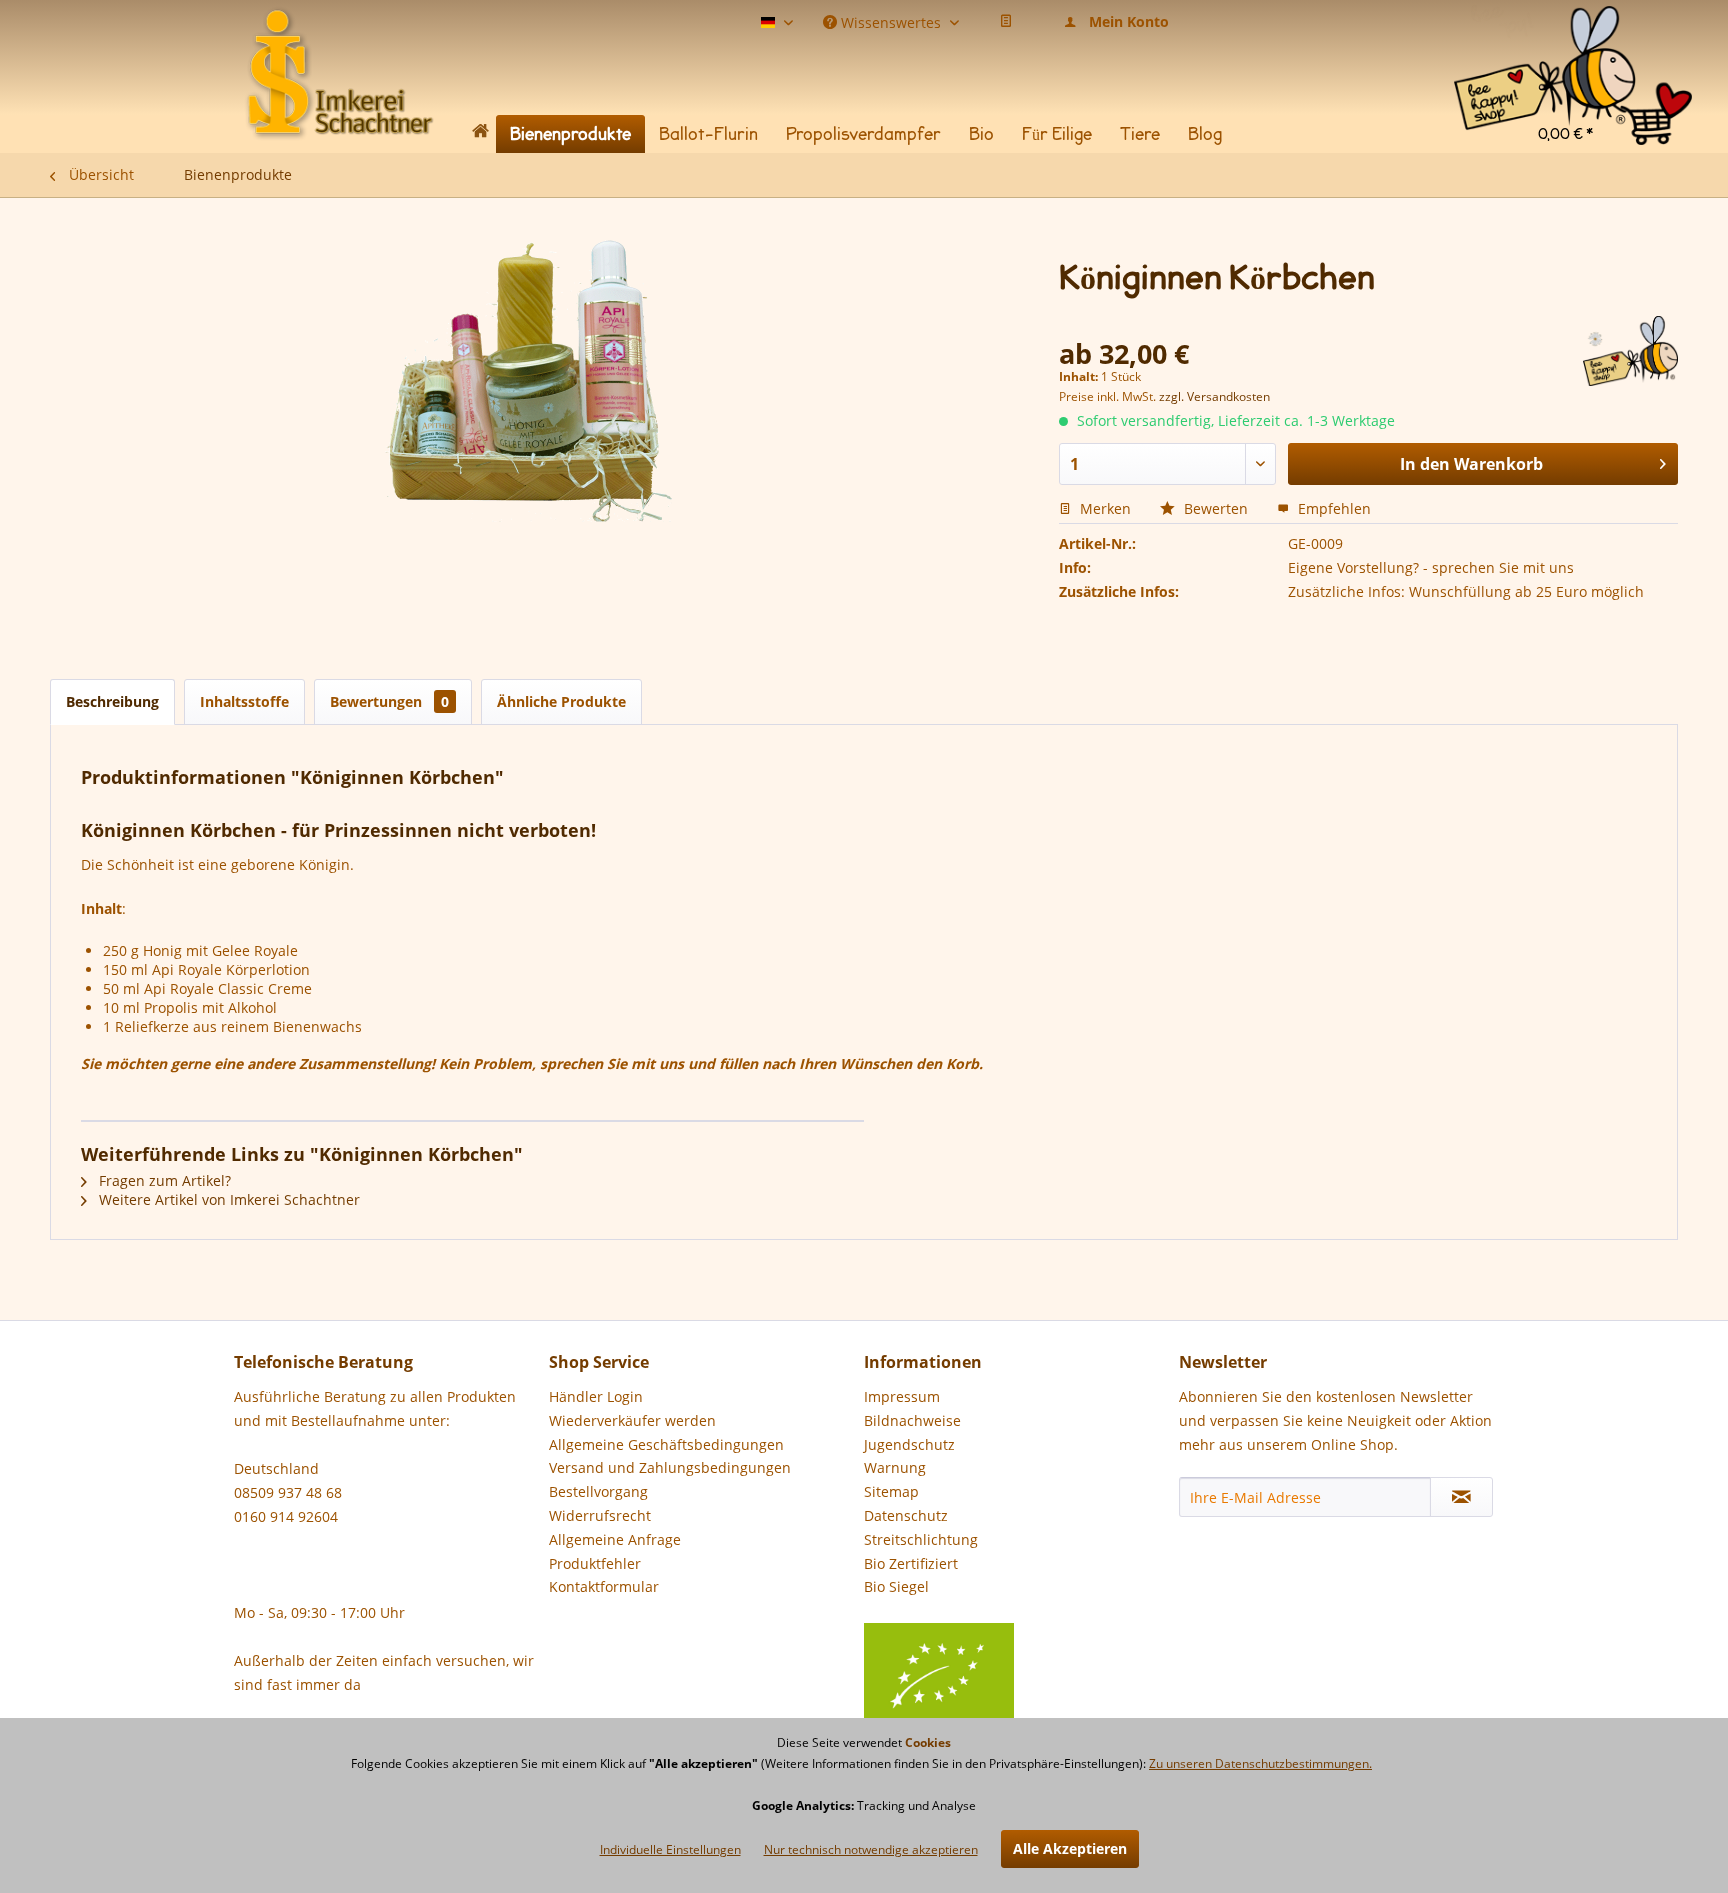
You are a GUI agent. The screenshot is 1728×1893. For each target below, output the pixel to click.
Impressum (902, 1396)
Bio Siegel (896, 1586)
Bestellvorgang (598, 1491)
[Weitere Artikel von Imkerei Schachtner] (1630, 351)
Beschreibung (112, 701)
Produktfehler (595, 1563)
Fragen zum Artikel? (163, 1180)
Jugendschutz (909, 1444)
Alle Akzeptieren (1070, 1848)
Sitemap (891, 1491)
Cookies (928, 1742)
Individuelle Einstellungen (670, 1849)
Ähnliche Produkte (561, 701)
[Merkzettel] (1006, 22)
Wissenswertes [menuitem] (891, 21)
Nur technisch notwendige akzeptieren (871, 1849)
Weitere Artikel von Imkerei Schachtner (227, 1199)
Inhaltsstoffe (244, 701)
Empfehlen (1332, 508)
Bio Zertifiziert (911, 1563)
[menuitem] (1573, 29)
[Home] (480, 134)
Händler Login (596, 1396)
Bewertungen (389, 701)
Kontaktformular (604, 1586)
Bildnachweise (912, 1420)
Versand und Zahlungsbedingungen (670, 1467)
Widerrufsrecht (600, 1515)
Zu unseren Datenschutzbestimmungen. (1260, 1763)
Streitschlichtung (921, 1539)
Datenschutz (906, 1515)
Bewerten (1216, 508)
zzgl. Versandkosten (1214, 396)
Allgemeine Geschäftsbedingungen (666, 1444)
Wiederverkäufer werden (632, 1420)
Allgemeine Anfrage (615, 1539)
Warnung (895, 1467)
